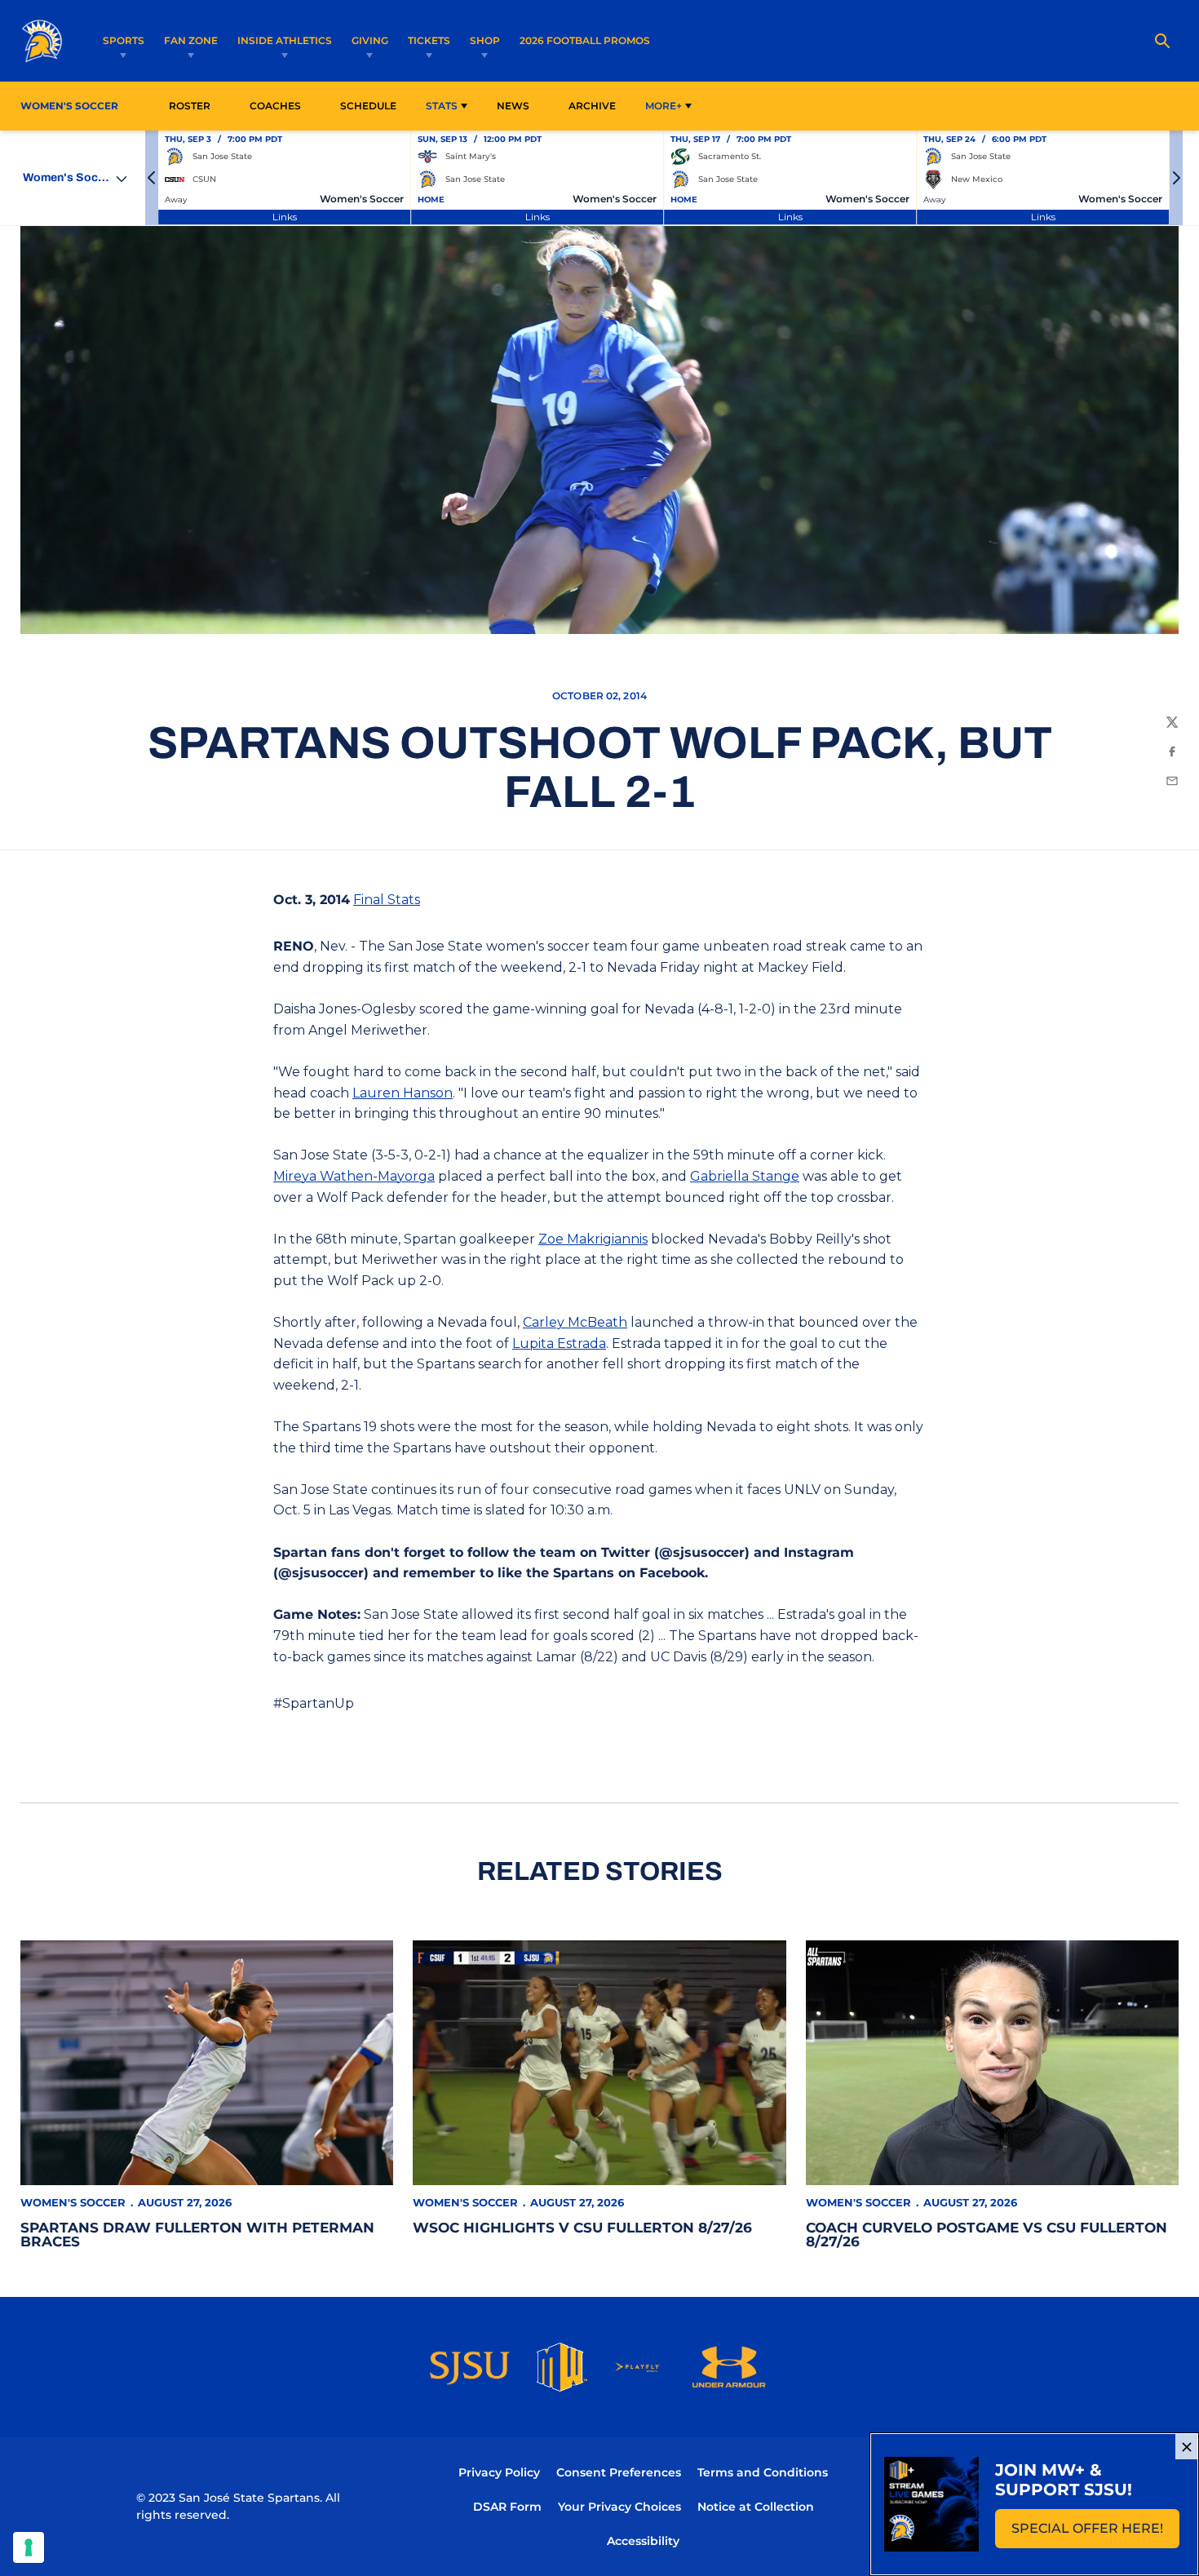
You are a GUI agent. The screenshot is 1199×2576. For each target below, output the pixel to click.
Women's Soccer (73, 2202)
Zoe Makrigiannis (593, 1239)
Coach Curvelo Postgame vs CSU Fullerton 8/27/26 (987, 2235)
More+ (664, 106)
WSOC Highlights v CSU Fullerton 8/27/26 (582, 2228)
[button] (152, 178)
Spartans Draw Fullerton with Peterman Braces (197, 2235)
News (513, 106)
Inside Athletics (285, 40)
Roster (190, 106)
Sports (124, 40)
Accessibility (643, 2541)
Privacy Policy (499, 2472)
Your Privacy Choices (619, 2507)
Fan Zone (191, 40)
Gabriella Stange (745, 1176)
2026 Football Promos (585, 40)
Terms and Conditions (763, 2472)
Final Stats (387, 900)
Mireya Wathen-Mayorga (354, 1176)
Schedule (368, 106)
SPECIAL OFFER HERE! (1095, 2533)
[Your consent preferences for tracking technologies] (29, 2547)
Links (285, 217)
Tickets (429, 40)
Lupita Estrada (559, 1343)
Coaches (275, 106)
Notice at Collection (756, 2507)
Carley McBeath (575, 1322)
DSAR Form (507, 2507)
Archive (592, 106)
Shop (485, 40)
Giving (370, 40)
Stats (442, 106)
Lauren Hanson (403, 1093)
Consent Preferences (619, 2472)
